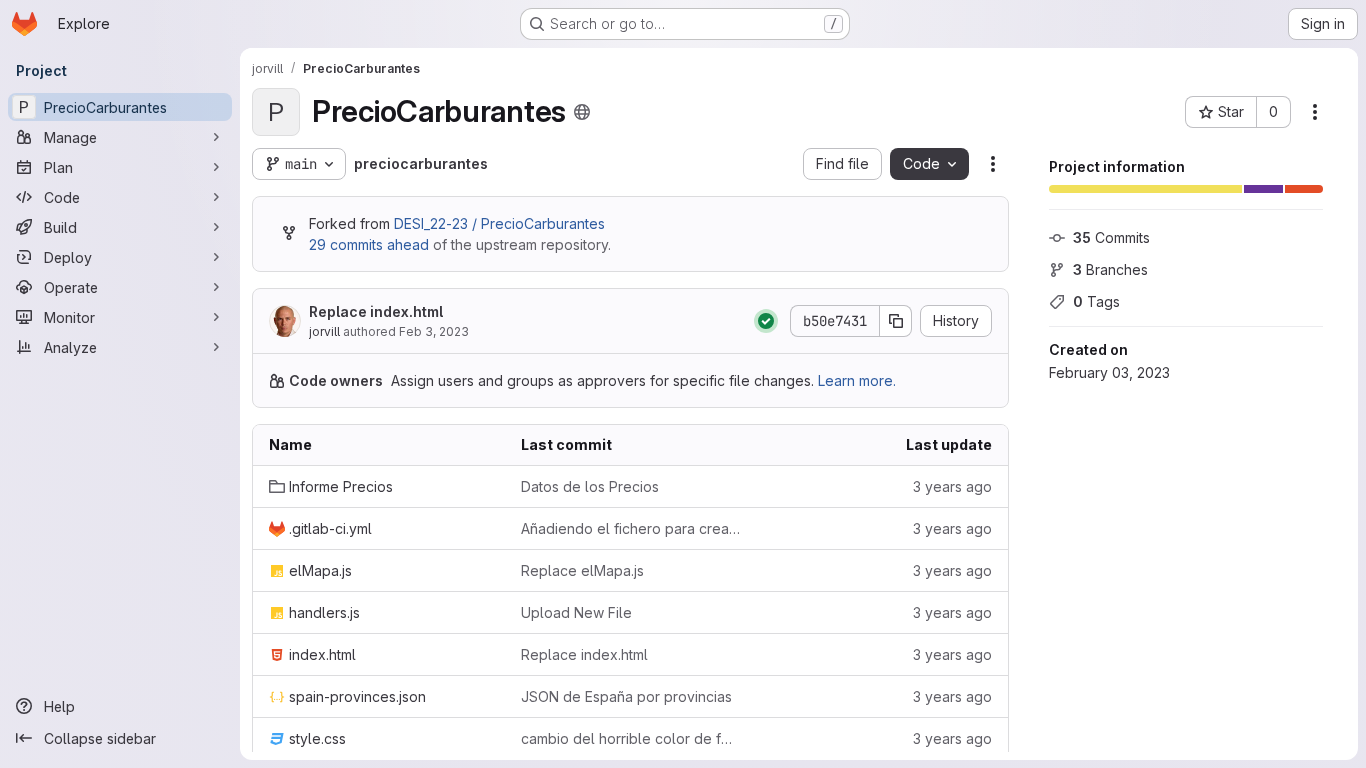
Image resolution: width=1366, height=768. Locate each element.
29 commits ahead (369, 244)
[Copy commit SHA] (896, 321)
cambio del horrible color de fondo (631, 738)
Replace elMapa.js (582, 570)
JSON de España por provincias (626, 696)
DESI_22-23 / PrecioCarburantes (499, 223)
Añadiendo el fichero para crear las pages (631, 528)
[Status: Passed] (766, 321)
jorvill (324, 331)
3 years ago (952, 486)
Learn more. (857, 380)
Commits (1111, 237)
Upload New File (576, 612)
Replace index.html (376, 311)
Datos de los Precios (590, 486)
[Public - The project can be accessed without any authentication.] (582, 112)
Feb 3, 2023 (434, 331)
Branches (1110, 269)
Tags (1096, 301)
